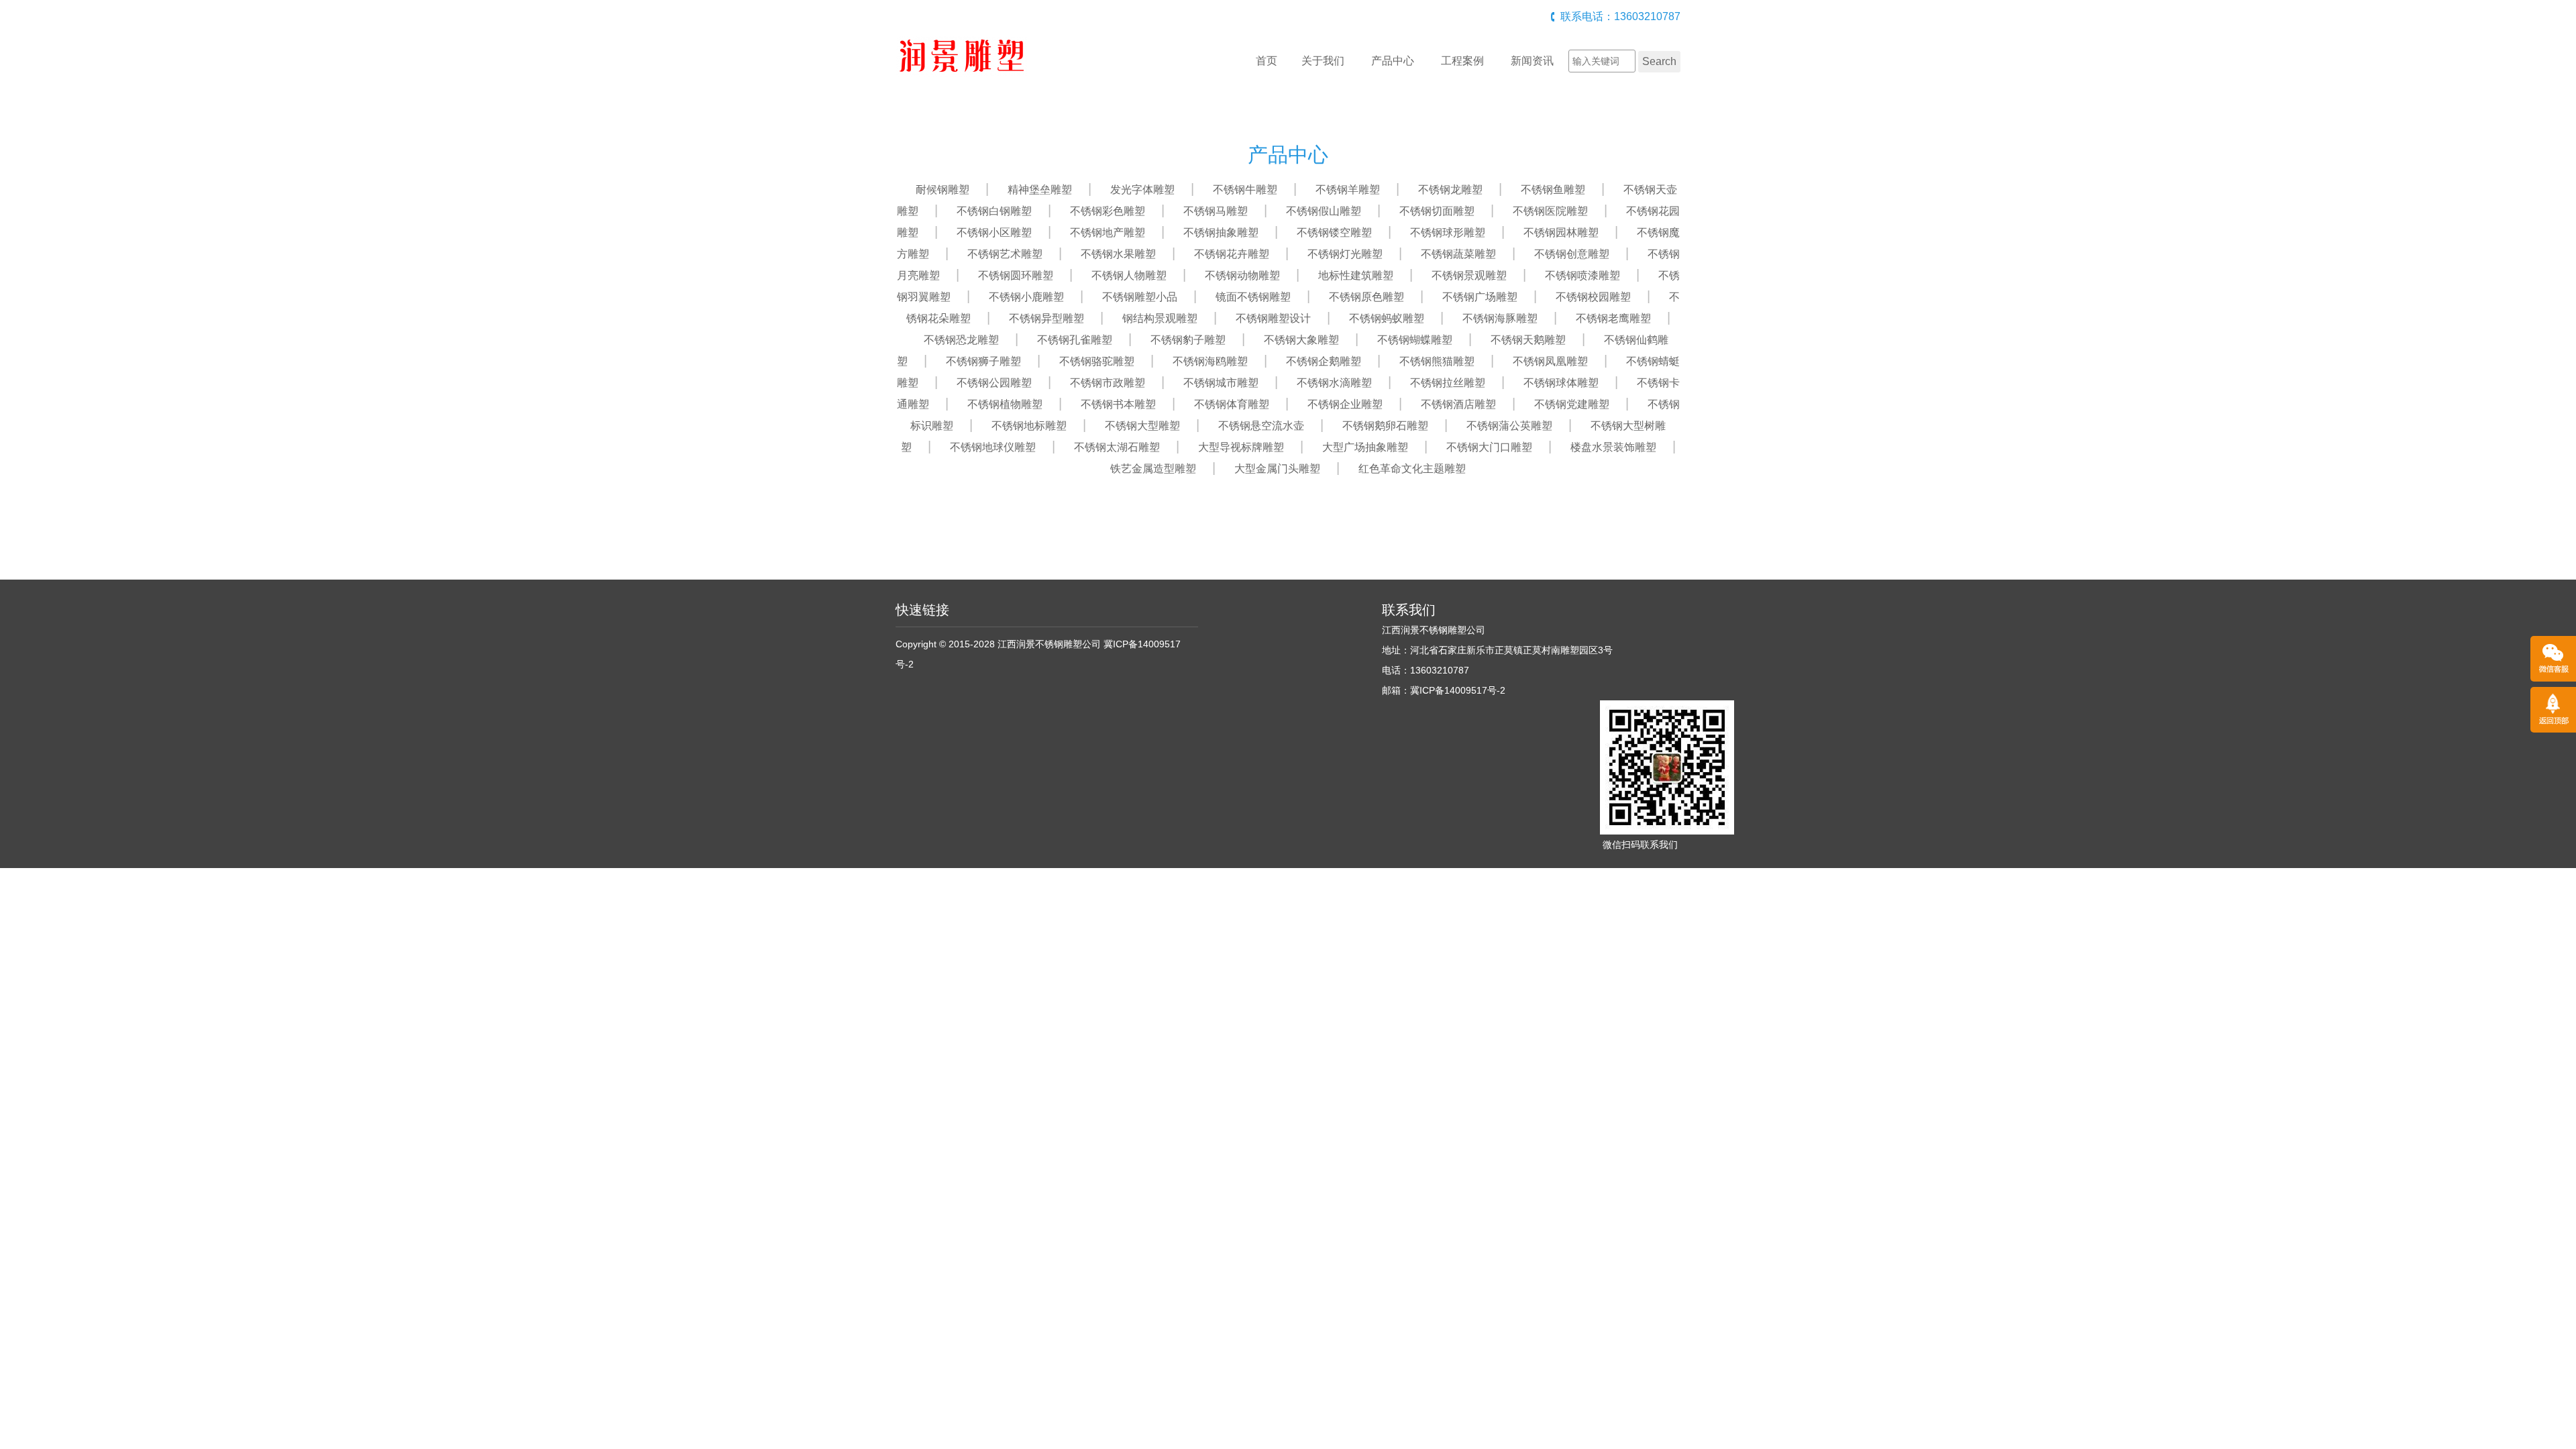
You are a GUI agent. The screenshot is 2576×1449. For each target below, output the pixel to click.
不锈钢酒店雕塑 (1458, 404)
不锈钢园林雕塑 (1561, 232)
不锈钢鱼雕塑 (1553, 190)
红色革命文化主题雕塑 (1412, 469)
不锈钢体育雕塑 (1232, 404)
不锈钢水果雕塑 (1118, 254)
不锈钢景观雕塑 (1469, 275)
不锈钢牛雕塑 (1245, 190)
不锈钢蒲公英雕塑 (1509, 426)
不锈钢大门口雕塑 (1489, 447)
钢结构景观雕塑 (1160, 318)
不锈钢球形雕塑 (1448, 232)
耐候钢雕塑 (943, 190)
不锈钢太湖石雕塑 (1117, 447)
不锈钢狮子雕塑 (983, 361)
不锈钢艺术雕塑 (1005, 254)
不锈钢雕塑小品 (1140, 297)
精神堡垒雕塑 (1040, 190)
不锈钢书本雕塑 (1118, 404)
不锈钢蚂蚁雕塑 (1387, 318)
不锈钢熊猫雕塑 (1437, 361)
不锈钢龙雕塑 (1450, 190)
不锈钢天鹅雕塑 (1528, 340)
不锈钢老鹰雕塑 (1613, 318)
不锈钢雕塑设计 (1273, 318)
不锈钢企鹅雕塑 (1324, 361)
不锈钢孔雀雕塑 (1075, 340)
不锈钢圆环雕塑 (1016, 275)
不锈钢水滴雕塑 (1334, 383)
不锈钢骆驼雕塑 (1097, 361)
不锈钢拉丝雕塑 (1448, 383)
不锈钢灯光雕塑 (1345, 254)
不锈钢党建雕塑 (1572, 404)
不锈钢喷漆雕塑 (1582, 275)
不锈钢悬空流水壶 (1261, 426)
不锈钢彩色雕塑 (1108, 211)
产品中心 (1393, 61)
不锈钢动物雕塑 (1242, 275)
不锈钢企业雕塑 (1345, 404)
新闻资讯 (1532, 61)
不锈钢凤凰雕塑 (1550, 361)
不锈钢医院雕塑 (1550, 211)
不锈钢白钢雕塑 (994, 211)
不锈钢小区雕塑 (994, 232)
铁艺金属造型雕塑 (1153, 469)
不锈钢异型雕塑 (1046, 318)
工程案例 (1462, 61)
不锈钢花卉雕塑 (1232, 254)
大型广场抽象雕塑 (1365, 447)
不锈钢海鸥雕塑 (1210, 361)
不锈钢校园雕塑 (1593, 297)
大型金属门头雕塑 (1277, 469)
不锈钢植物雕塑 (1005, 404)
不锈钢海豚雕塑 (1500, 318)
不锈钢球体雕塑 (1561, 383)
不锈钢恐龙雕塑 (961, 340)
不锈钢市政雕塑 (1108, 383)
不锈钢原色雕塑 (1366, 297)
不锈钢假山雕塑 (1324, 211)
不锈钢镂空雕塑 (1334, 232)
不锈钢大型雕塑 (1142, 426)
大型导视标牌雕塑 (1241, 447)
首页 (1267, 61)
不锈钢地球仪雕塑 (993, 447)
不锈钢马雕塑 (1216, 211)
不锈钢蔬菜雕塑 (1458, 254)
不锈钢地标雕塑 (1029, 426)
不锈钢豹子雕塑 (1188, 340)
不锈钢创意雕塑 (1572, 254)
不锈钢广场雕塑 (1480, 297)
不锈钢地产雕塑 (1108, 232)
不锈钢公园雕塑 (994, 383)
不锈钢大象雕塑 (1301, 340)
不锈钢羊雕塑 (1348, 190)
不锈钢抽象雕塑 (1221, 232)
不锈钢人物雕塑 (1129, 275)
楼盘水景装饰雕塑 (1613, 447)
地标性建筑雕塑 (1356, 275)
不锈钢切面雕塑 (1437, 211)
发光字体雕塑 (1142, 190)
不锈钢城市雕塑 (1221, 383)
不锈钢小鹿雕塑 (1026, 297)
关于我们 (1323, 61)
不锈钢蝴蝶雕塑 (1415, 340)
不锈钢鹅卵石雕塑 (1385, 426)
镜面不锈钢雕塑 (1253, 297)
